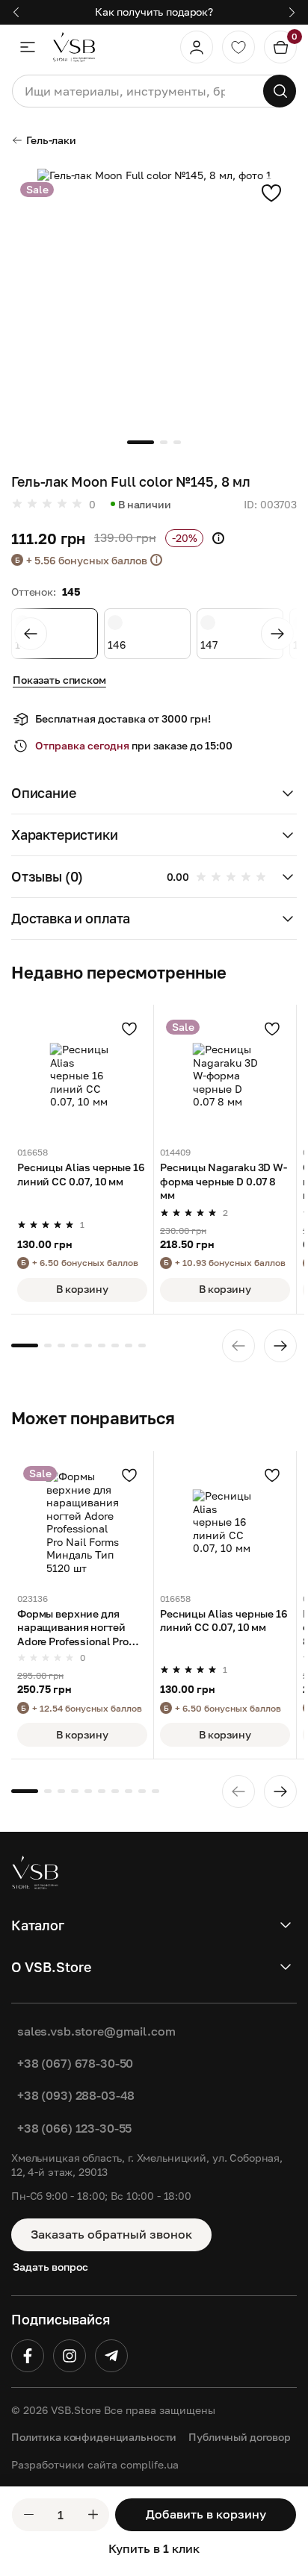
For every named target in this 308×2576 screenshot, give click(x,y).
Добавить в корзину (206, 2514)
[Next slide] (277, 634)
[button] (154, 793)
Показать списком (59, 680)
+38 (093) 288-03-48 (76, 2095)
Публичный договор (240, 2437)
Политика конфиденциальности (94, 2437)
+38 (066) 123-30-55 (74, 2128)
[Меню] (28, 47)
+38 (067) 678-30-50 (75, 2063)
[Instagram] (70, 2356)
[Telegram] (111, 2356)
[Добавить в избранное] (271, 193)
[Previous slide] (31, 634)
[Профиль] (197, 47)
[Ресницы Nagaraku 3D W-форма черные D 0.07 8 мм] (225, 1076)
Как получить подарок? (154, 12)
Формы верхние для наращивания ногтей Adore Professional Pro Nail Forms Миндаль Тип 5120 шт (78, 1628)
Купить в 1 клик (154, 2548)
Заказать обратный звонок (111, 2234)
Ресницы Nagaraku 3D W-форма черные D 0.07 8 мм (224, 1181)
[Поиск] (280, 91)
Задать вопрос (50, 2267)
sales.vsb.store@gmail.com (96, 2031)
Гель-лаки (51, 140)
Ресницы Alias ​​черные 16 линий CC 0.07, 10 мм (81, 1174)
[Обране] (238, 47)
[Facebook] (28, 2356)
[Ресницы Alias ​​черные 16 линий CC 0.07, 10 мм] (82, 1076)
